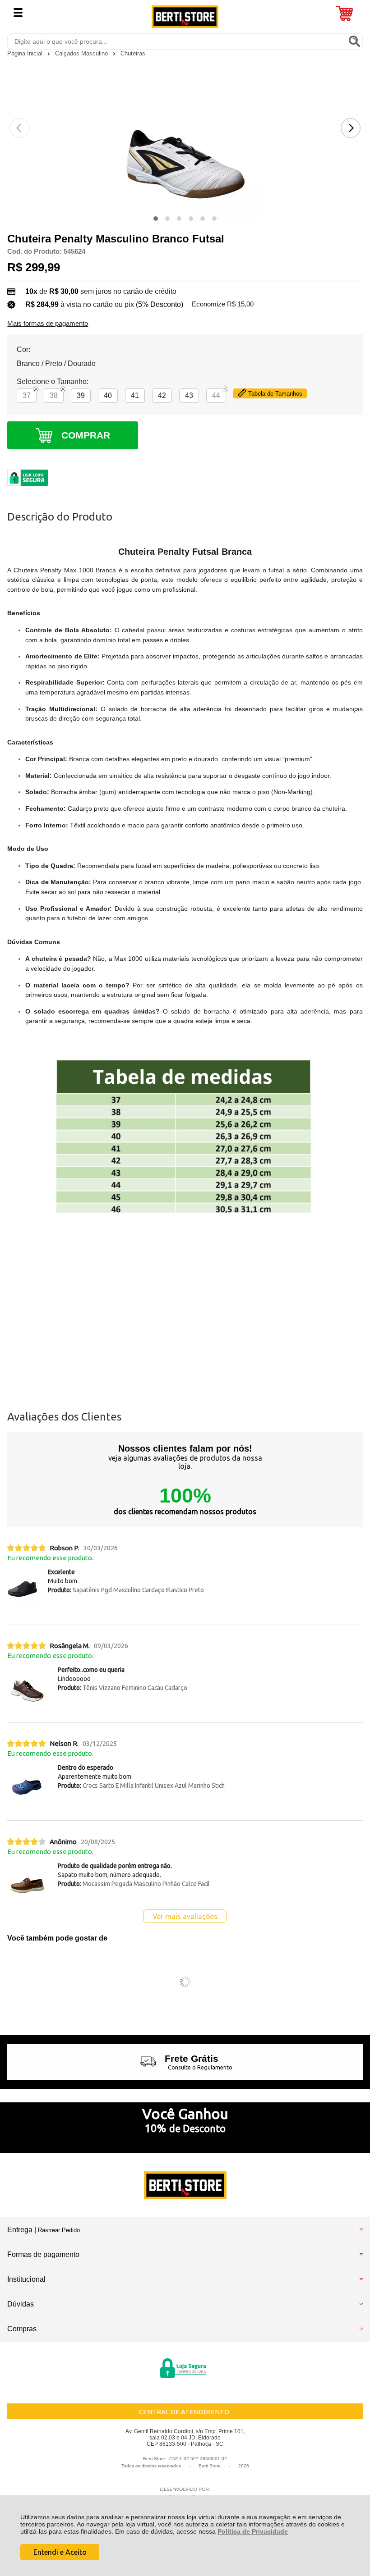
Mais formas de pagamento (48, 324)
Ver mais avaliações (185, 1916)
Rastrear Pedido (59, 2230)
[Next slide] (351, 128)
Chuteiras (133, 53)
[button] (156, 219)
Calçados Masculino (82, 53)
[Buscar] (354, 41)
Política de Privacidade (253, 2531)
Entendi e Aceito (60, 2552)
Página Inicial (26, 53)
